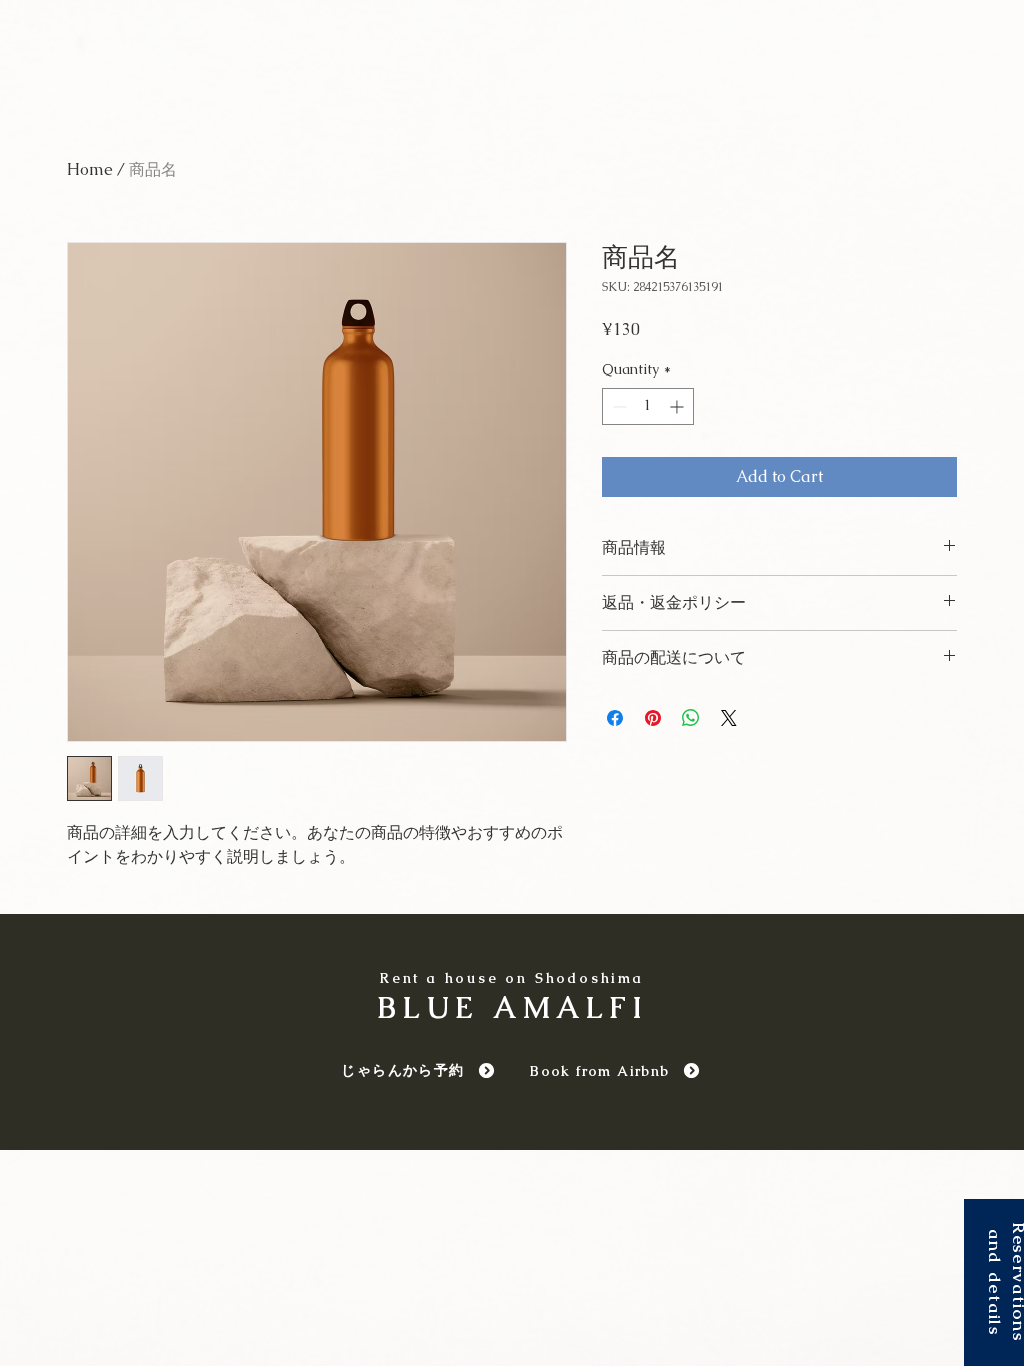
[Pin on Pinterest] (653, 718)
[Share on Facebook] (615, 718)
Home (90, 169)
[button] (994, 1282)
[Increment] (678, 406)
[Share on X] (729, 718)
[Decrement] (617, 406)
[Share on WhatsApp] (691, 718)
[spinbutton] (648, 406)
